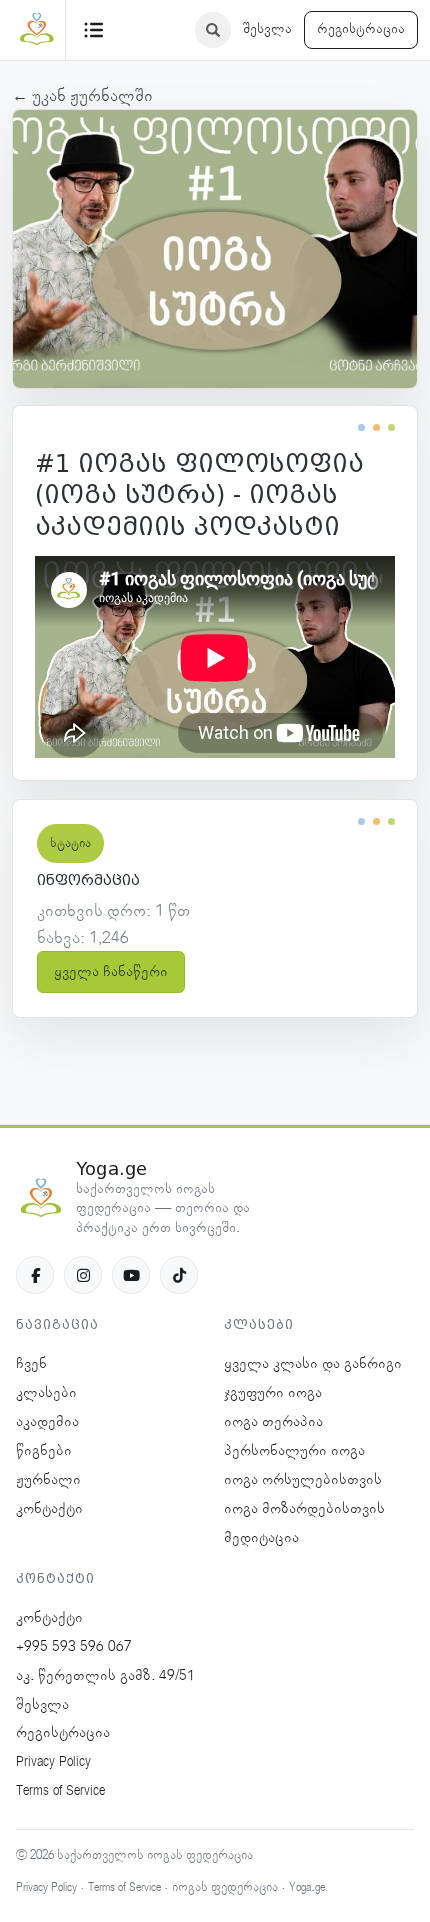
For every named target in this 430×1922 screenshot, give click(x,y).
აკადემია (47, 1422)
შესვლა (267, 29)
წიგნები (44, 1451)
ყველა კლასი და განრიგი (313, 1364)
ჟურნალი (48, 1480)
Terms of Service (60, 1791)
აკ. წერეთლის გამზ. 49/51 (105, 1676)
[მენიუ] (94, 30)
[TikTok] (179, 1275)
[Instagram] (83, 1275)
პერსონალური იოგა (294, 1451)
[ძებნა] (213, 30)
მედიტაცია (261, 1538)
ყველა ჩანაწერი (111, 972)
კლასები (46, 1393)
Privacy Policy (53, 1762)
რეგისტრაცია (361, 29)
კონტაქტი (49, 1509)
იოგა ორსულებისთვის (303, 1480)
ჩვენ (31, 1364)
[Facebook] (35, 1275)
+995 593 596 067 (74, 1647)
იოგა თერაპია (273, 1422)
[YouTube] (131, 1275)
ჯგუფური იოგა (273, 1393)
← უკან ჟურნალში (82, 96)
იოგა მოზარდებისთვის (304, 1509)
